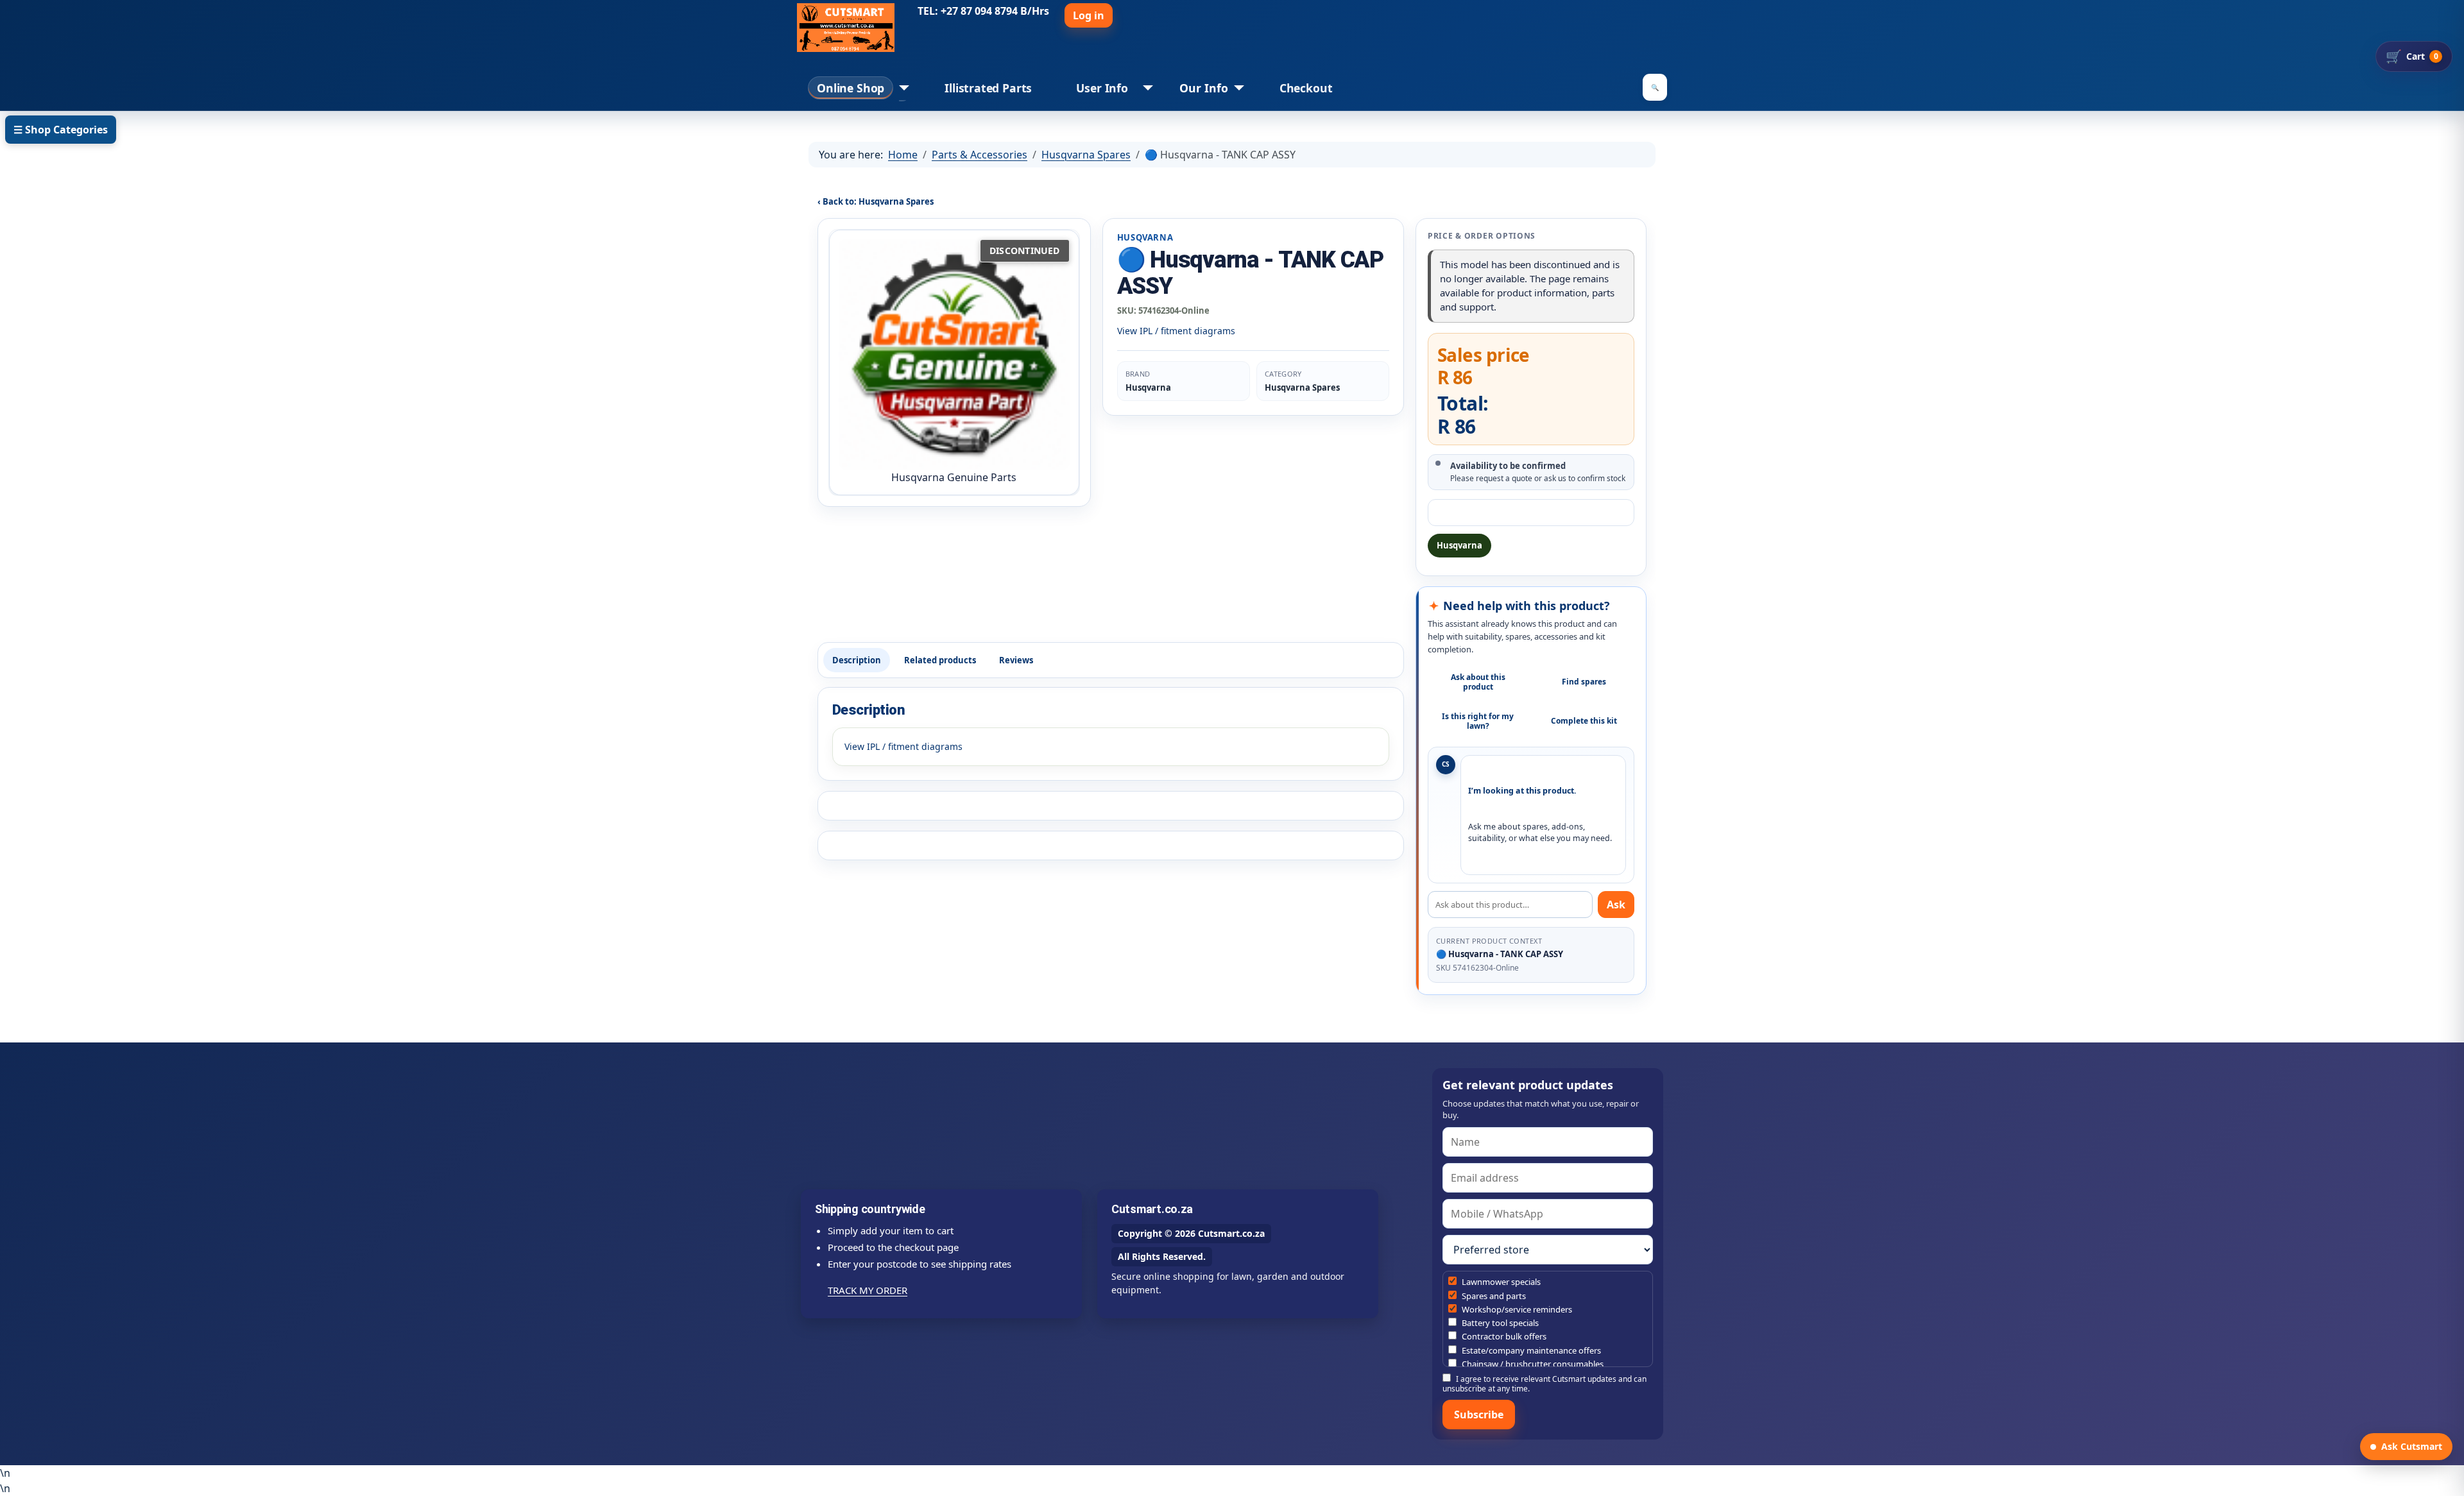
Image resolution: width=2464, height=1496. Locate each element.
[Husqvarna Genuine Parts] (954, 353)
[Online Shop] (901, 88)
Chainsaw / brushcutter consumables (1532, 1364)
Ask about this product (1478, 682)
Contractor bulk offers (1503, 1336)
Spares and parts (1493, 1296)
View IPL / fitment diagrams (1176, 331)
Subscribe (1479, 1415)
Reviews (1016, 660)
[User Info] (1145, 88)
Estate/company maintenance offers (1530, 1350)
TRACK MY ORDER (868, 1290)
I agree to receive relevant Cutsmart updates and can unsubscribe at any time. (1544, 1383)
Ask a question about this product (1531, 513)
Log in (1089, 15)
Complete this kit (1584, 721)
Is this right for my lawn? (1478, 721)
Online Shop (851, 88)
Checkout (1306, 88)
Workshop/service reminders (1516, 1309)
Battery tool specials (1499, 1323)
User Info (1102, 88)
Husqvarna (1459, 545)
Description (857, 660)
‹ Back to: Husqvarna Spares (876, 201)
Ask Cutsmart (2412, 1446)
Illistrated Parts (988, 88)
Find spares (1584, 682)
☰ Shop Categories (61, 130)
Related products (940, 660)
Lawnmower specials (1500, 1282)
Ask (1616, 905)
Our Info (1204, 88)
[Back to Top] (2448, 1480)
